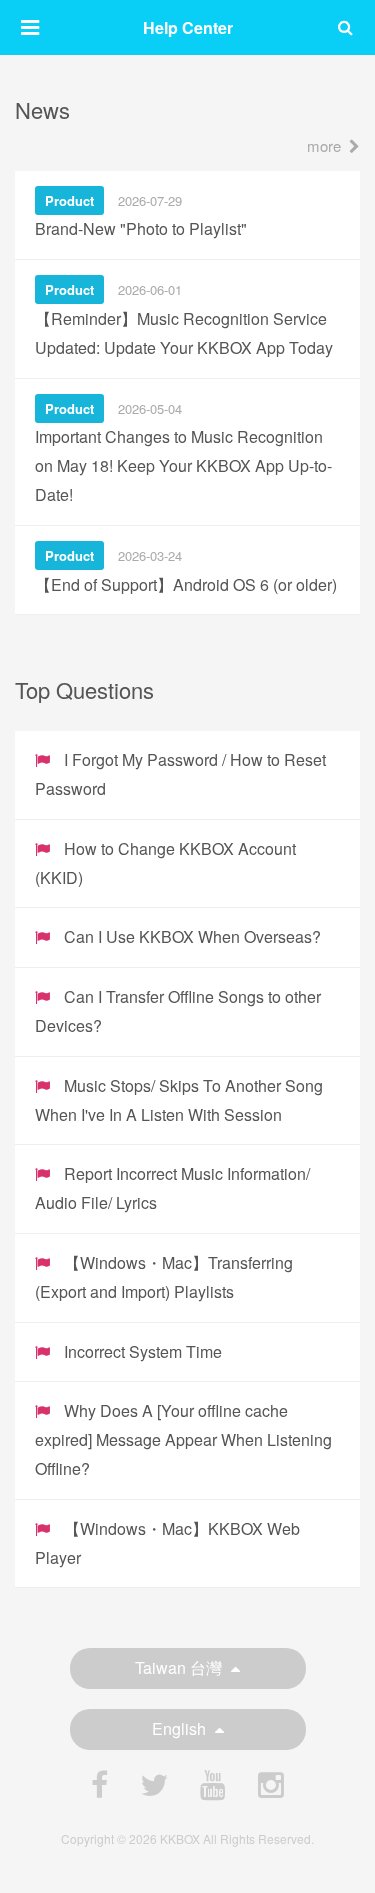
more (324, 145)
